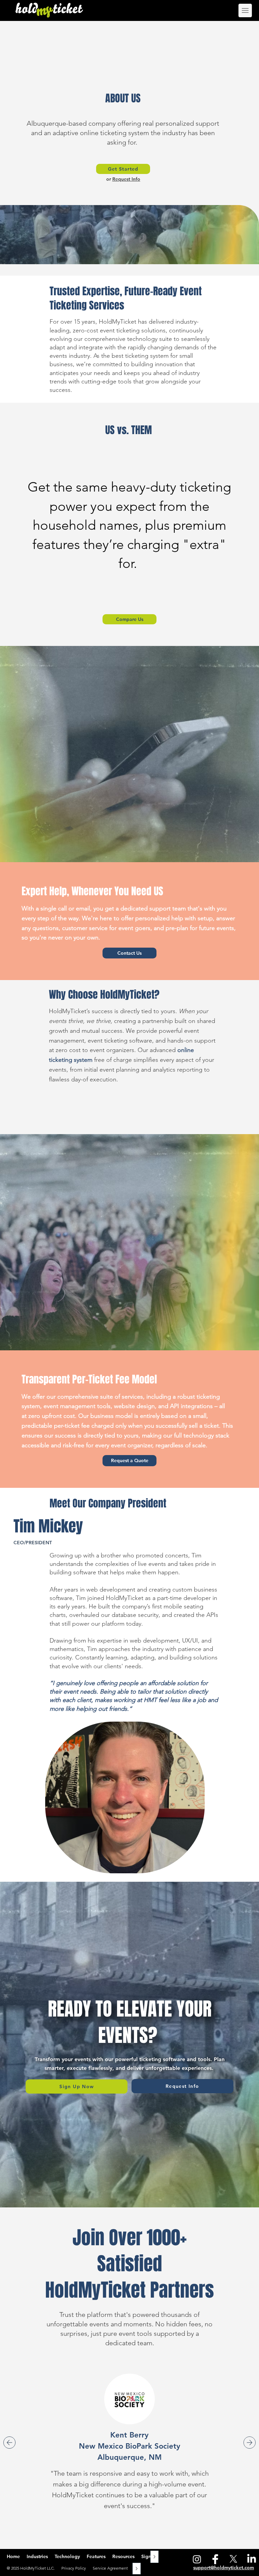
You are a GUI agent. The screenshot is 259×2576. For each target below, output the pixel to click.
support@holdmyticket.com (224, 2568)
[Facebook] (215, 2559)
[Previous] (9, 2443)
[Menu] (240, 10)
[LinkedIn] (252, 2559)
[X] (233, 2559)
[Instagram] (197, 2559)
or (109, 179)
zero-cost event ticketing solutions (119, 330)
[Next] (250, 2443)
